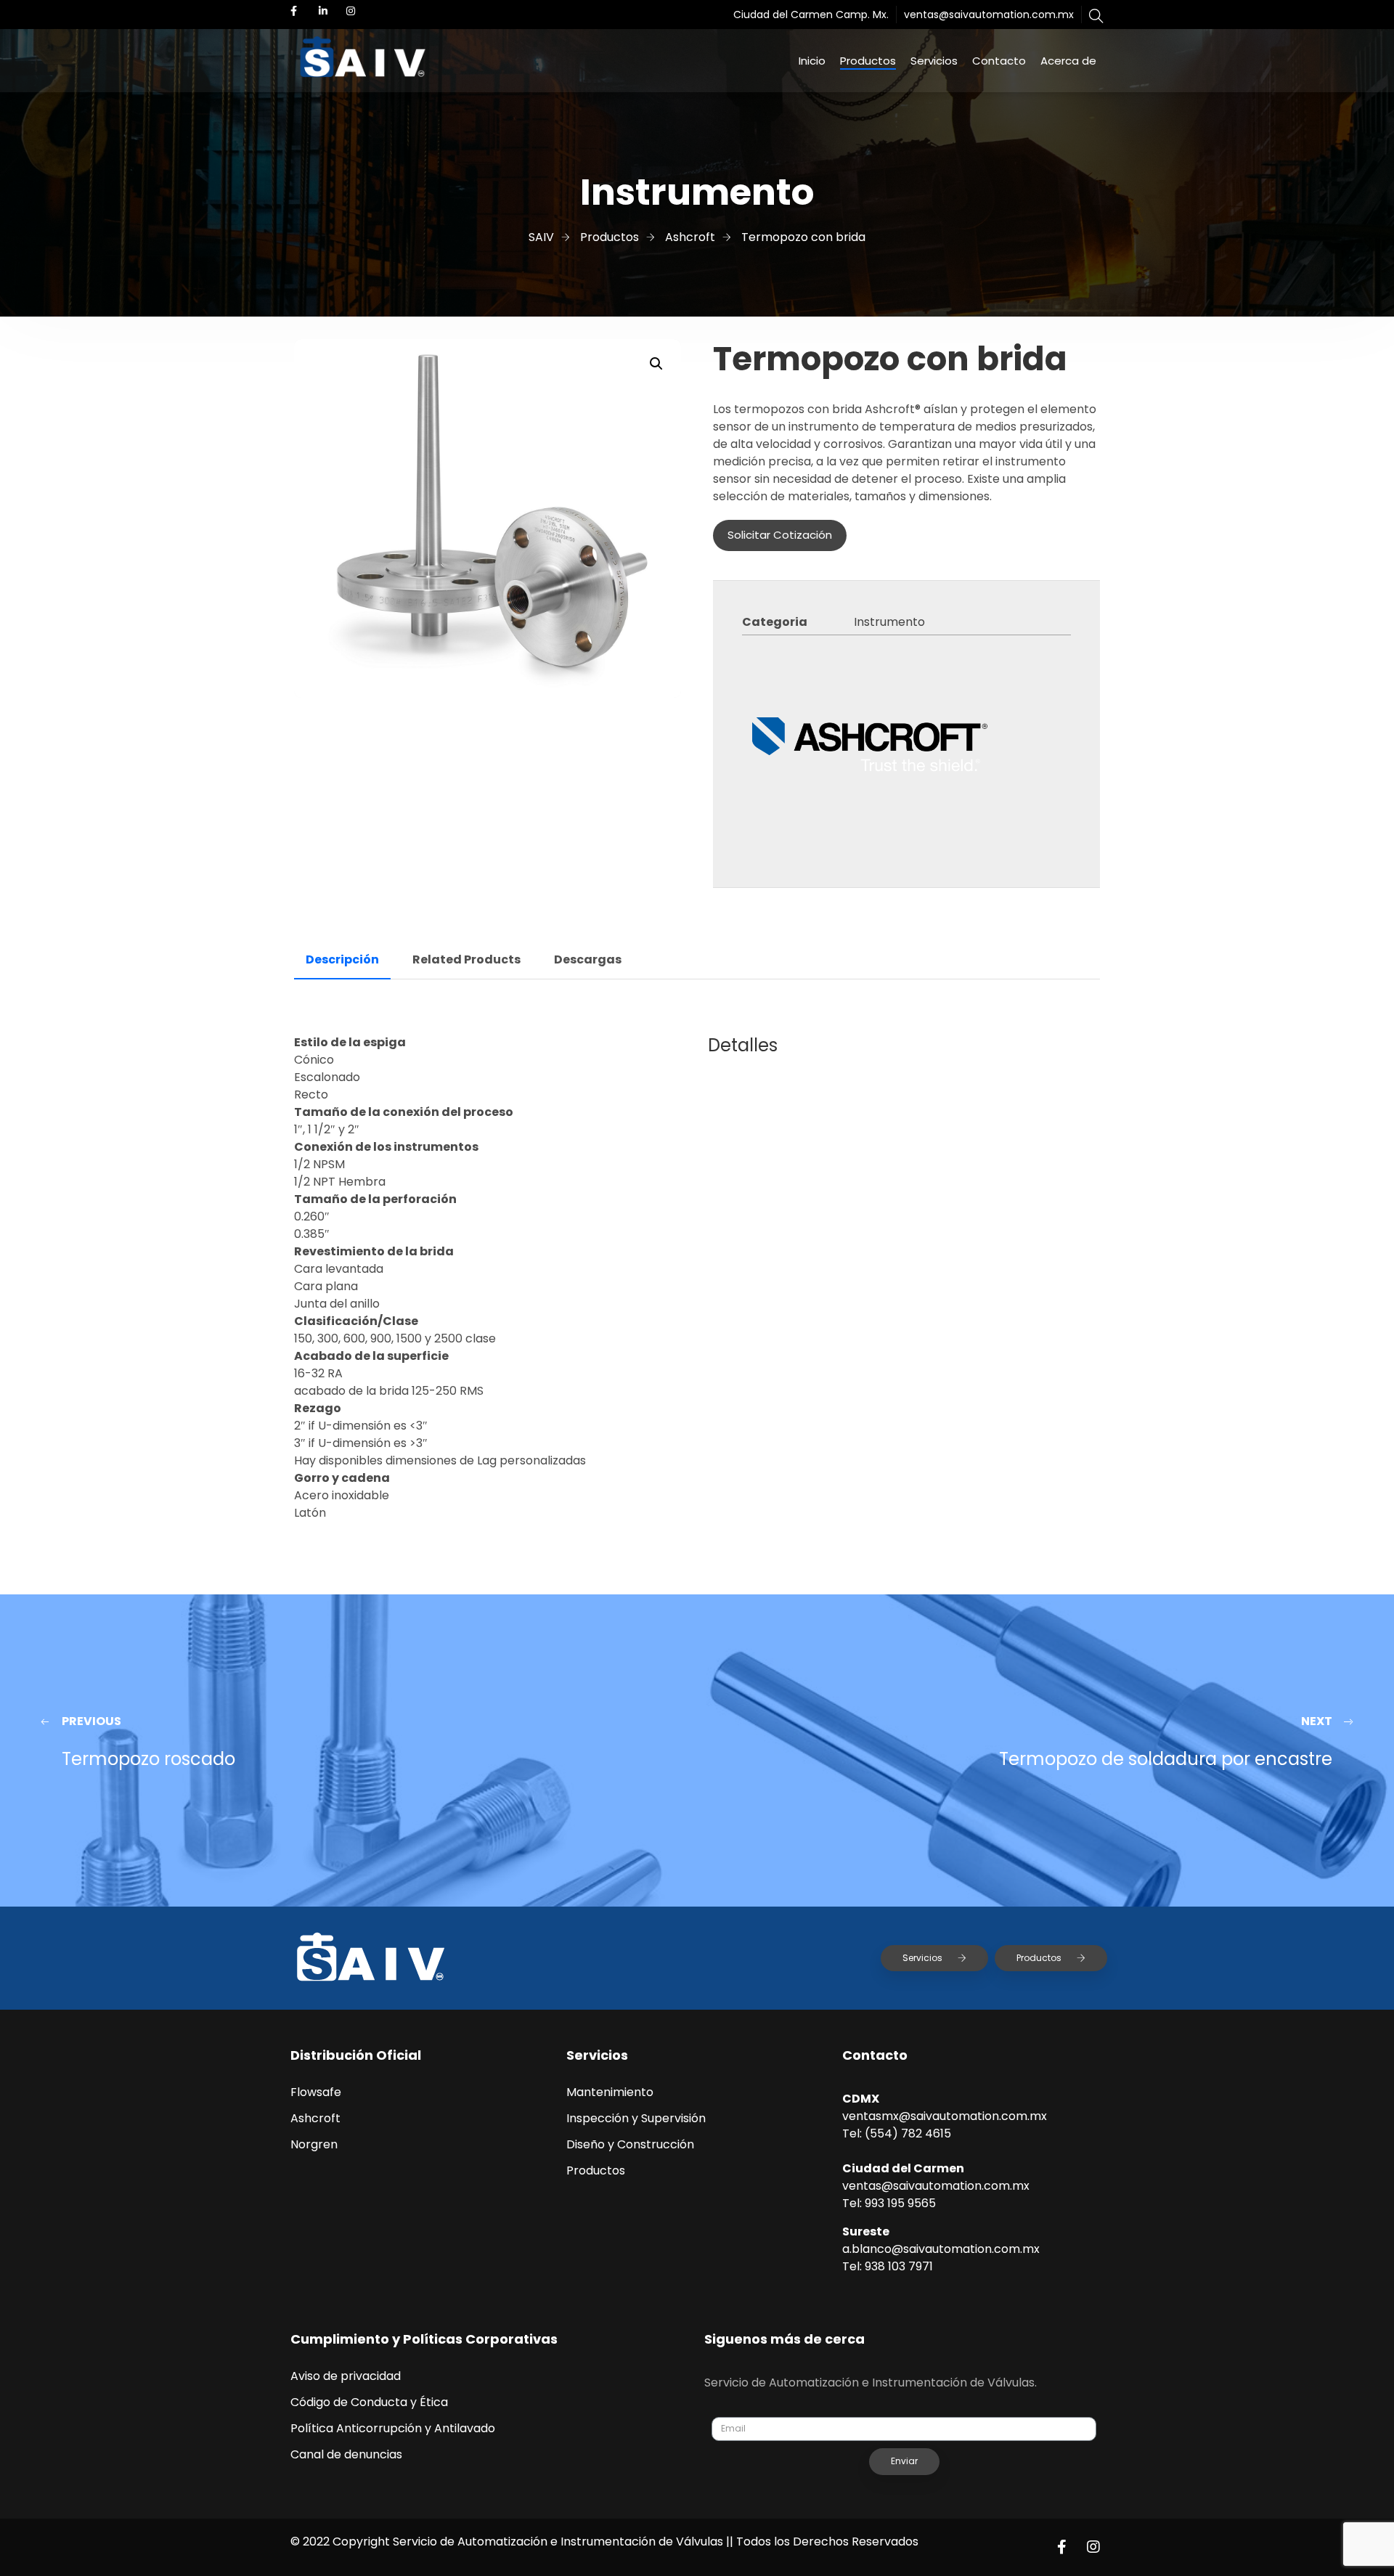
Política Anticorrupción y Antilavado (393, 2428)
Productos (868, 61)
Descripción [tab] (342, 959)
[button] (656, 364)
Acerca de (1068, 61)
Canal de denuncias (346, 2454)
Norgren (314, 2144)
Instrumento (889, 622)
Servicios (934, 61)
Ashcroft (315, 2118)
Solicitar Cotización (780, 535)
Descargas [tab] (588, 959)
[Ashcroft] (870, 747)
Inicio (812, 61)
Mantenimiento (610, 2092)
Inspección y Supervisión (636, 2118)
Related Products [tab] (466, 959)
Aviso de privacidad (346, 2376)
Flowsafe (316, 2092)
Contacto (999, 61)
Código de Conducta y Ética (369, 2402)
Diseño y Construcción (630, 2144)
